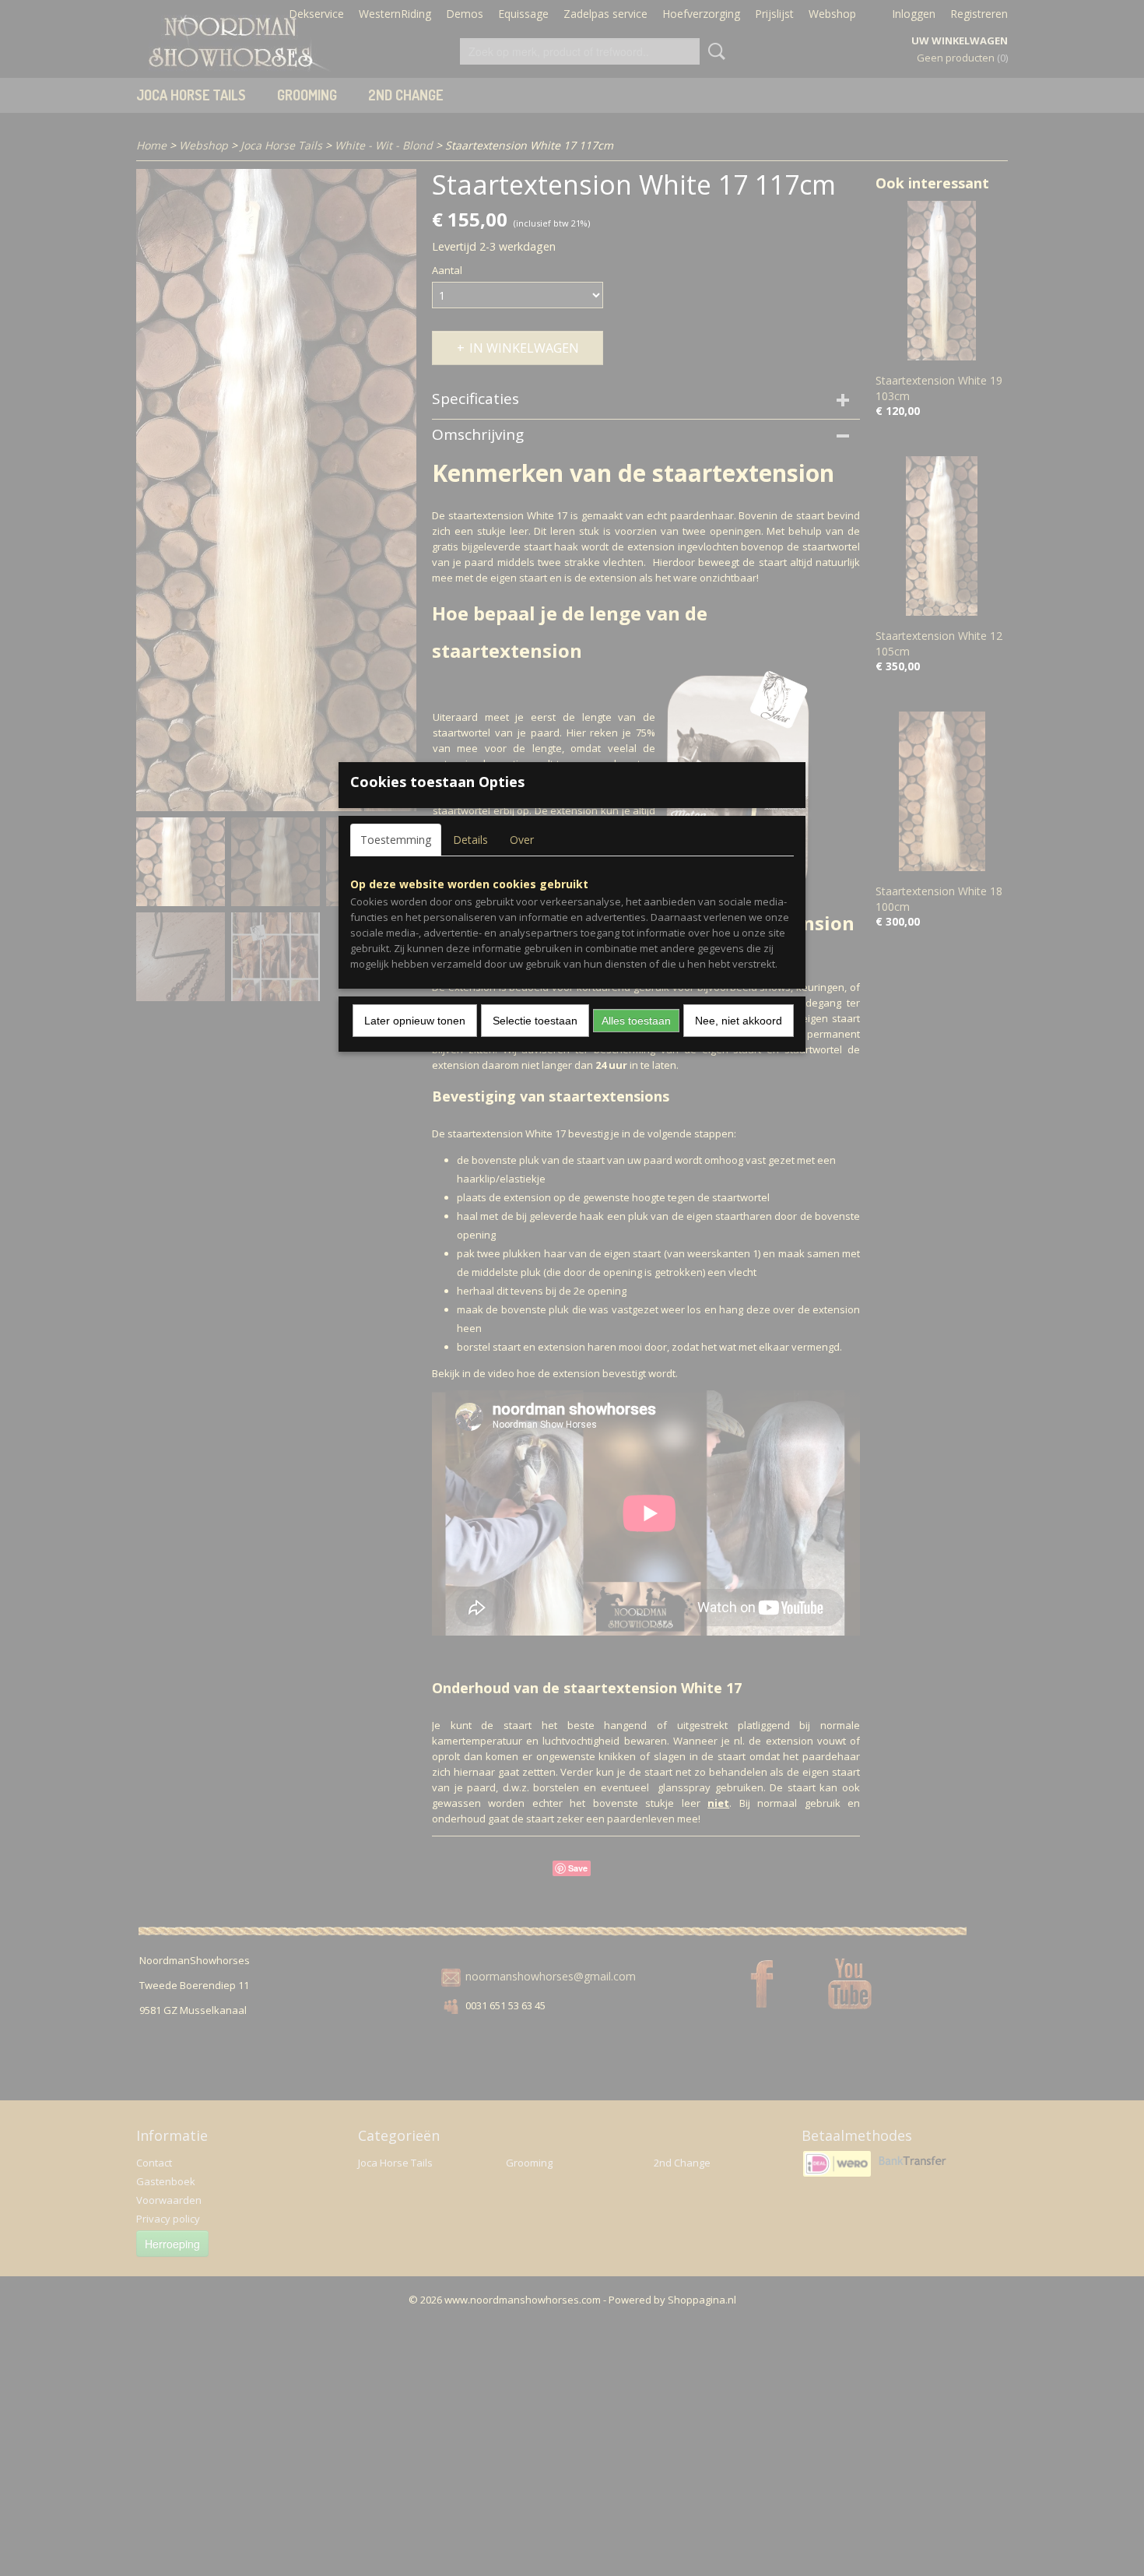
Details (470, 840)
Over (522, 840)
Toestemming (396, 840)
